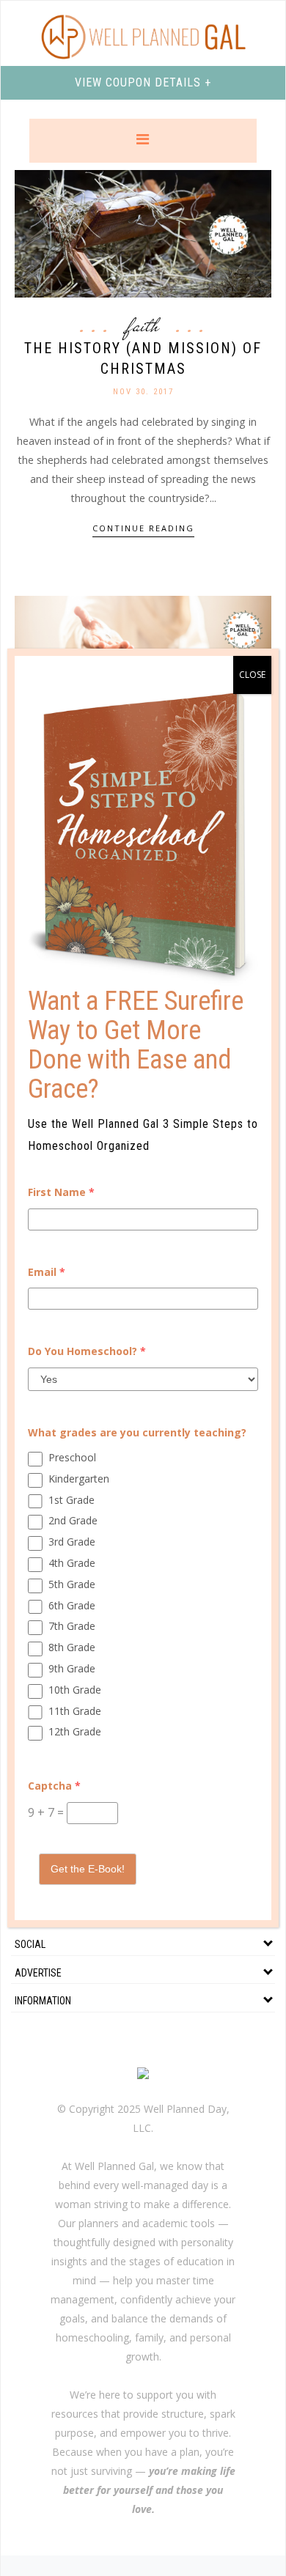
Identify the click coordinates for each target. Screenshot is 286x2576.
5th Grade (72, 1584)
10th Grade (75, 1690)
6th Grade (72, 1605)
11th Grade (75, 1711)
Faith (143, 325)
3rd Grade (72, 1542)
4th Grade (72, 1563)
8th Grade (72, 1647)
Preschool (72, 1457)
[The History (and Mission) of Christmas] (143, 233)
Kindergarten (79, 1479)
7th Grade (72, 1626)
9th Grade (72, 1668)
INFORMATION (43, 2001)
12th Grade (75, 1731)
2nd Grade (73, 1520)
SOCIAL (30, 1944)
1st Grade (71, 1500)
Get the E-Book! (88, 1869)
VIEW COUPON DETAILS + (143, 82)
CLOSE (252, 675)
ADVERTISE (38, 1973)
